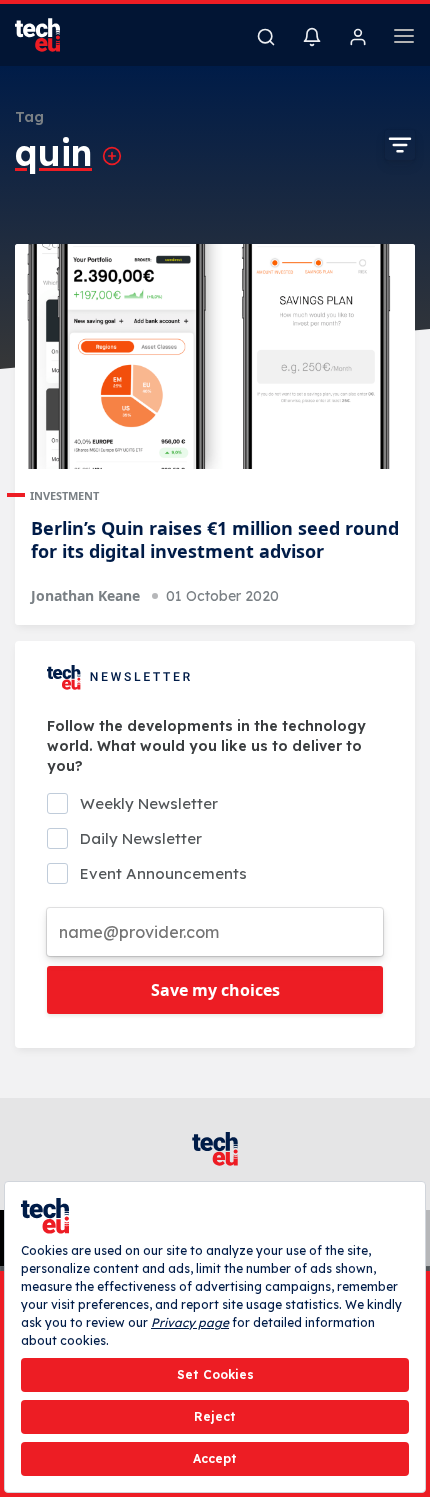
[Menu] (404, 39)
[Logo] (50, 35)
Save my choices (215, 990)
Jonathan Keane (85, 595)
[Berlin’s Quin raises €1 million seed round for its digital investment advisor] (215, 356)
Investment (64, 495)
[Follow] (112, 156)
